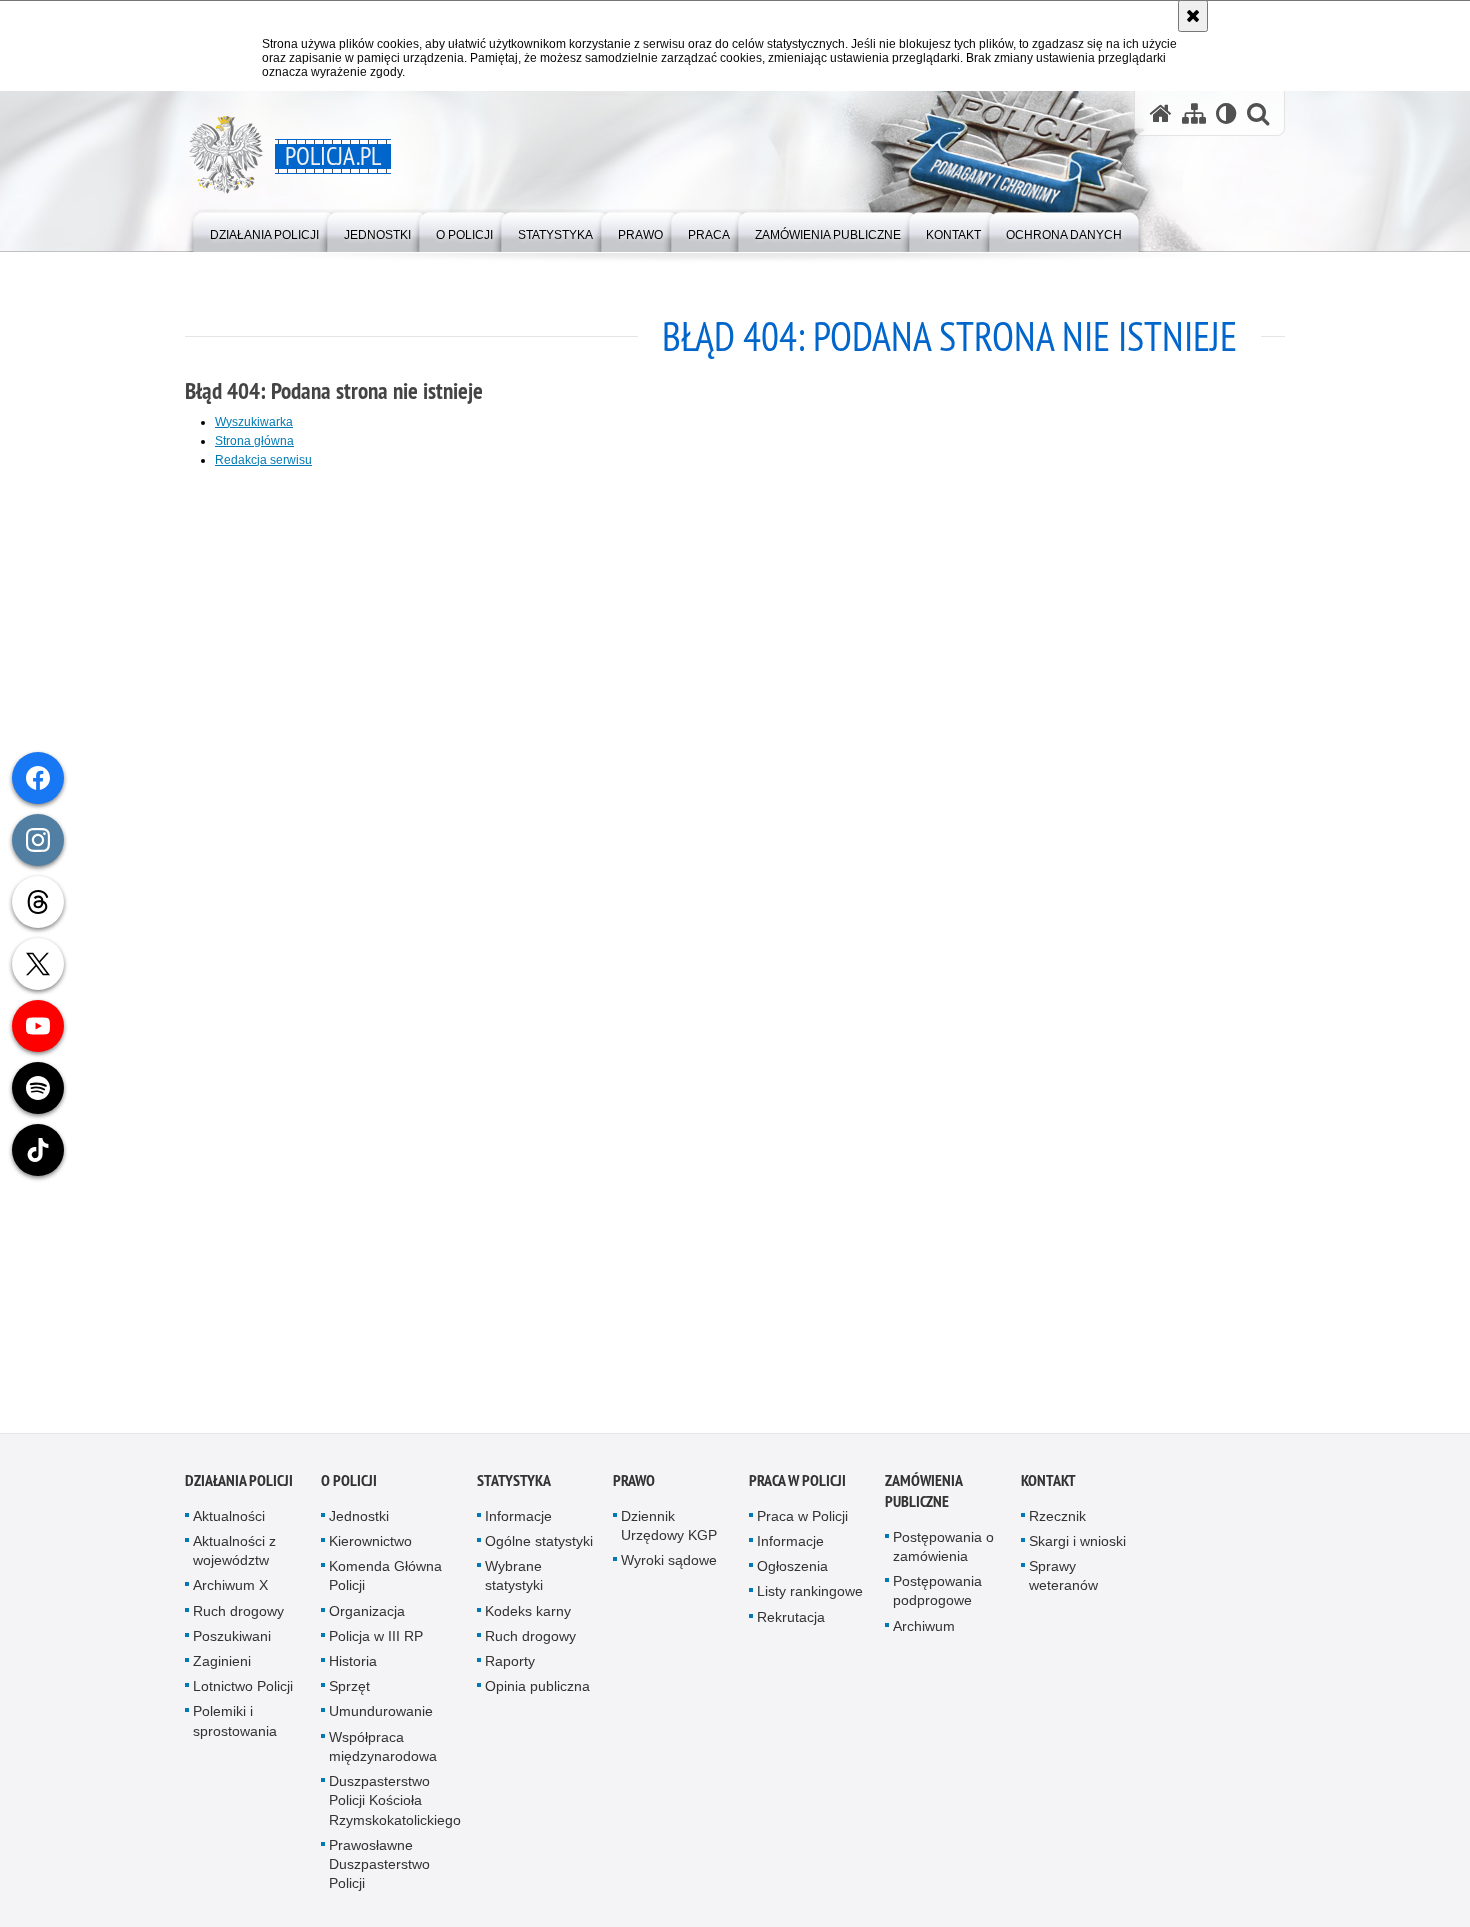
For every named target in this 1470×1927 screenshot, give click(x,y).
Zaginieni (222, 1667)
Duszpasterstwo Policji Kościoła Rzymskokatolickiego (395, 1806)
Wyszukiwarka (254, 422)
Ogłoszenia (792, 1573)
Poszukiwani (232, 1642)
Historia (353, 1667)
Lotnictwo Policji (243, 1693)
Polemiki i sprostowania (235, 1727)
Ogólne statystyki (539, 1547)
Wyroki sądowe (669, 1567)
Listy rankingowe (810, 1598)
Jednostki (359, 1522)
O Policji (349, 1486)
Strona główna (254, 441)
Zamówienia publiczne (923, 1497)
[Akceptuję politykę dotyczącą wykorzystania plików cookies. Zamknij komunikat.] (1193, 16)
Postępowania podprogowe (937, 1597)
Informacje (518, 1522)
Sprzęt (349, 1693)
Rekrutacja (791, 1623)
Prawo (634, 1486)
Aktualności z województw (234, 1556)
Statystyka (514, 1486)
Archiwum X (230, 1592)
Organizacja (367, 1617)
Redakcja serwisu (263, 460)
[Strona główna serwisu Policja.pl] (1161, 113)
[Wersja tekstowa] (1226, 113)
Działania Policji (239, 1486)
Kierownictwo (370, 1547)
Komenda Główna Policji (385, 1582)
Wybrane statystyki (514, 1582)
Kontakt (1048, 1486)
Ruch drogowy (238, 1617)
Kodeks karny (528, 1617)
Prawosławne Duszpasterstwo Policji (379, 1870)
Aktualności (229, 1522)
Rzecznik (1057, 1522)
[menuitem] (264, 230)
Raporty (510, 1667)
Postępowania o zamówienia (943, 1552)
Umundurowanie (381, 1718)
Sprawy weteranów (1063, 1582)
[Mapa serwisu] (1194, 113)
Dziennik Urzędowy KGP (669, 1531)
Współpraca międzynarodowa (383, 1752)
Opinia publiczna (537, 1693)
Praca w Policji (797, 1486)
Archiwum (924, 1632)
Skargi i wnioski (1077, 1547)
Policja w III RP (376, 1642)
